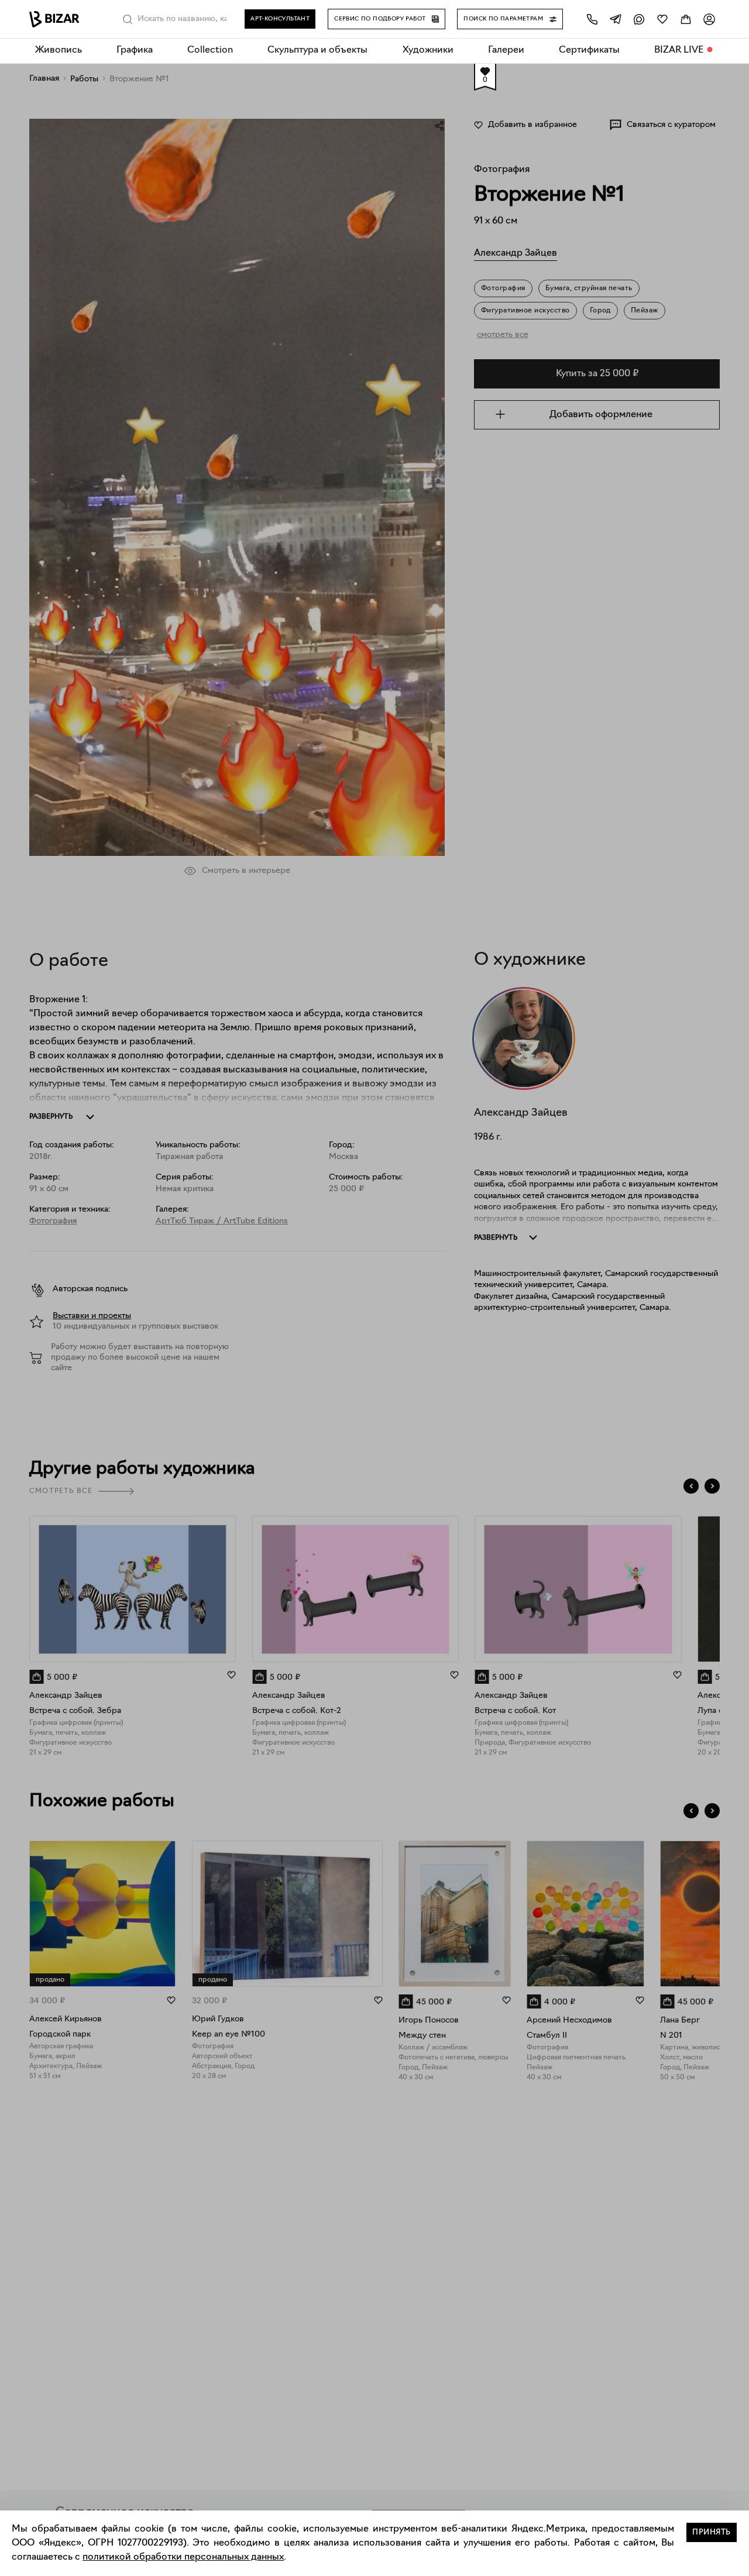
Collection (210, 50)
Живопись (59, 50)
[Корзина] (686, 19)
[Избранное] (662, 19)
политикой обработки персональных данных (183, 2557)
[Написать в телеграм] (616, 19)
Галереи (506, 50)
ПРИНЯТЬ (712, 2532)
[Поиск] (128, 19)
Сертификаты (589, 50)
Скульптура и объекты (317, 50)
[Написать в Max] (639, 19)
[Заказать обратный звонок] (592, 19)
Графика (135, 50)
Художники (428, 50)
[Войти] (709, 19)
